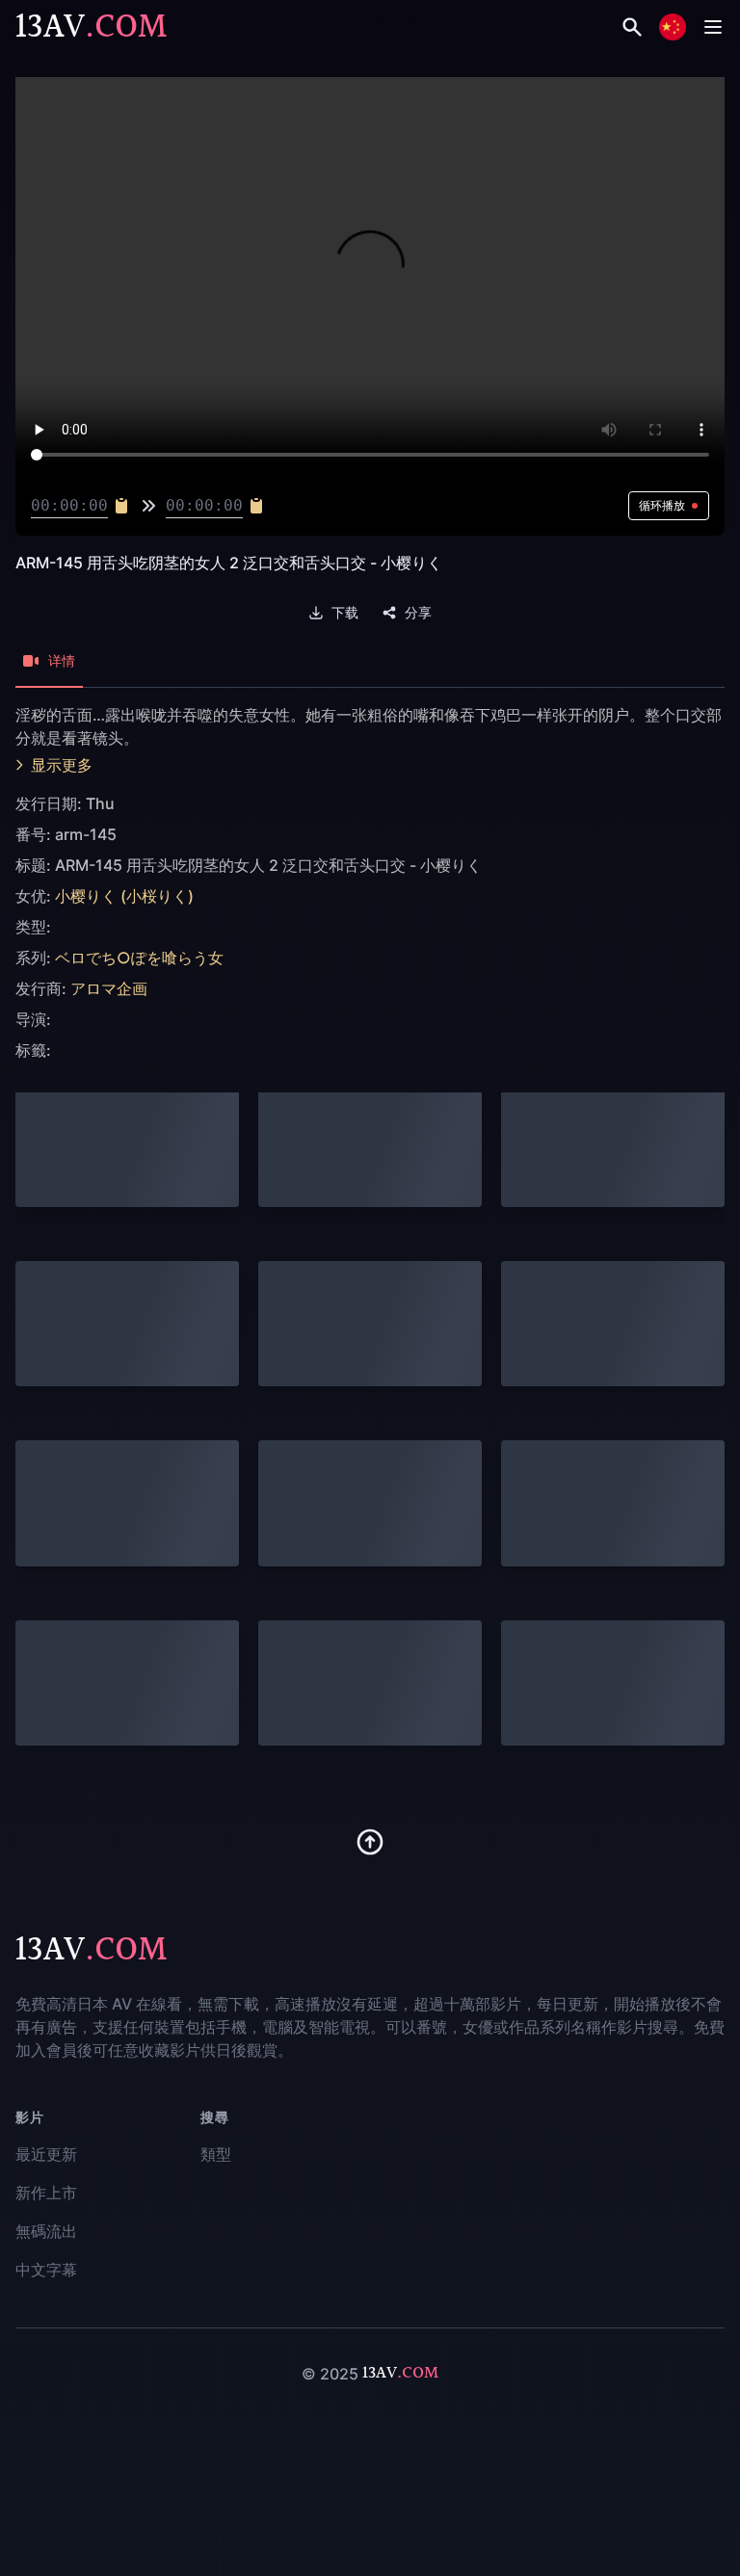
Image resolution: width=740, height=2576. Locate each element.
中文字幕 (46, 2270)
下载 (345, 613)
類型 (216, 2154)
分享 (418, 613)
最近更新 (46, 2154)
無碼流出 (46, 2231)
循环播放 (662, 505)
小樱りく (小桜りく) (124, 896)
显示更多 (62, 765)
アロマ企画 (109, 988)
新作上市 (46, 2193)
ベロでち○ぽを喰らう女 (139, 958)
